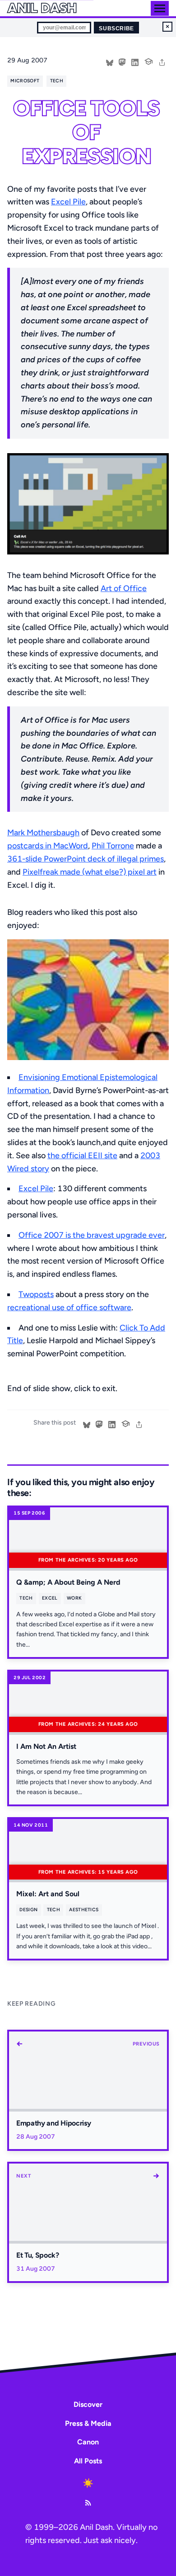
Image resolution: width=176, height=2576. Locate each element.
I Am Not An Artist (46, 1746)
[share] (162, 62)
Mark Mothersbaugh (43, 833)
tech (57, 81)
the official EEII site (82, 1155)
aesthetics (84, 1910)
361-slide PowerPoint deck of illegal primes (86, 859)
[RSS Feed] (88, 2503)
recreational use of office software (69, 1307)
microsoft (25, 81)
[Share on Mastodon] (122, 62)
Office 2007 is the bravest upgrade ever (92, 1235)
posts (44, 1294)
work (74, 1598)
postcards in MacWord (48, 846)
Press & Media (88, 2423)
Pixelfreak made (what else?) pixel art (90, 872)
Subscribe (116, 28)
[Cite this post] (148, 61)
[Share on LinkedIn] (135, 62)
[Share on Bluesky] (110, 62)
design (28, 1910)
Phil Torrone (113, 846)
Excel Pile (68, 202)
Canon (88, 2442)
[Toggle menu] (160, 8)
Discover (88, 2404)
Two (26, 1294)
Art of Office (124, 588)
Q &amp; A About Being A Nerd (68, 1582)
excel (50, 1598)
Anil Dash (42, 8)
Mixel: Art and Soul (48, 1894)
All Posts (88, 2461)
